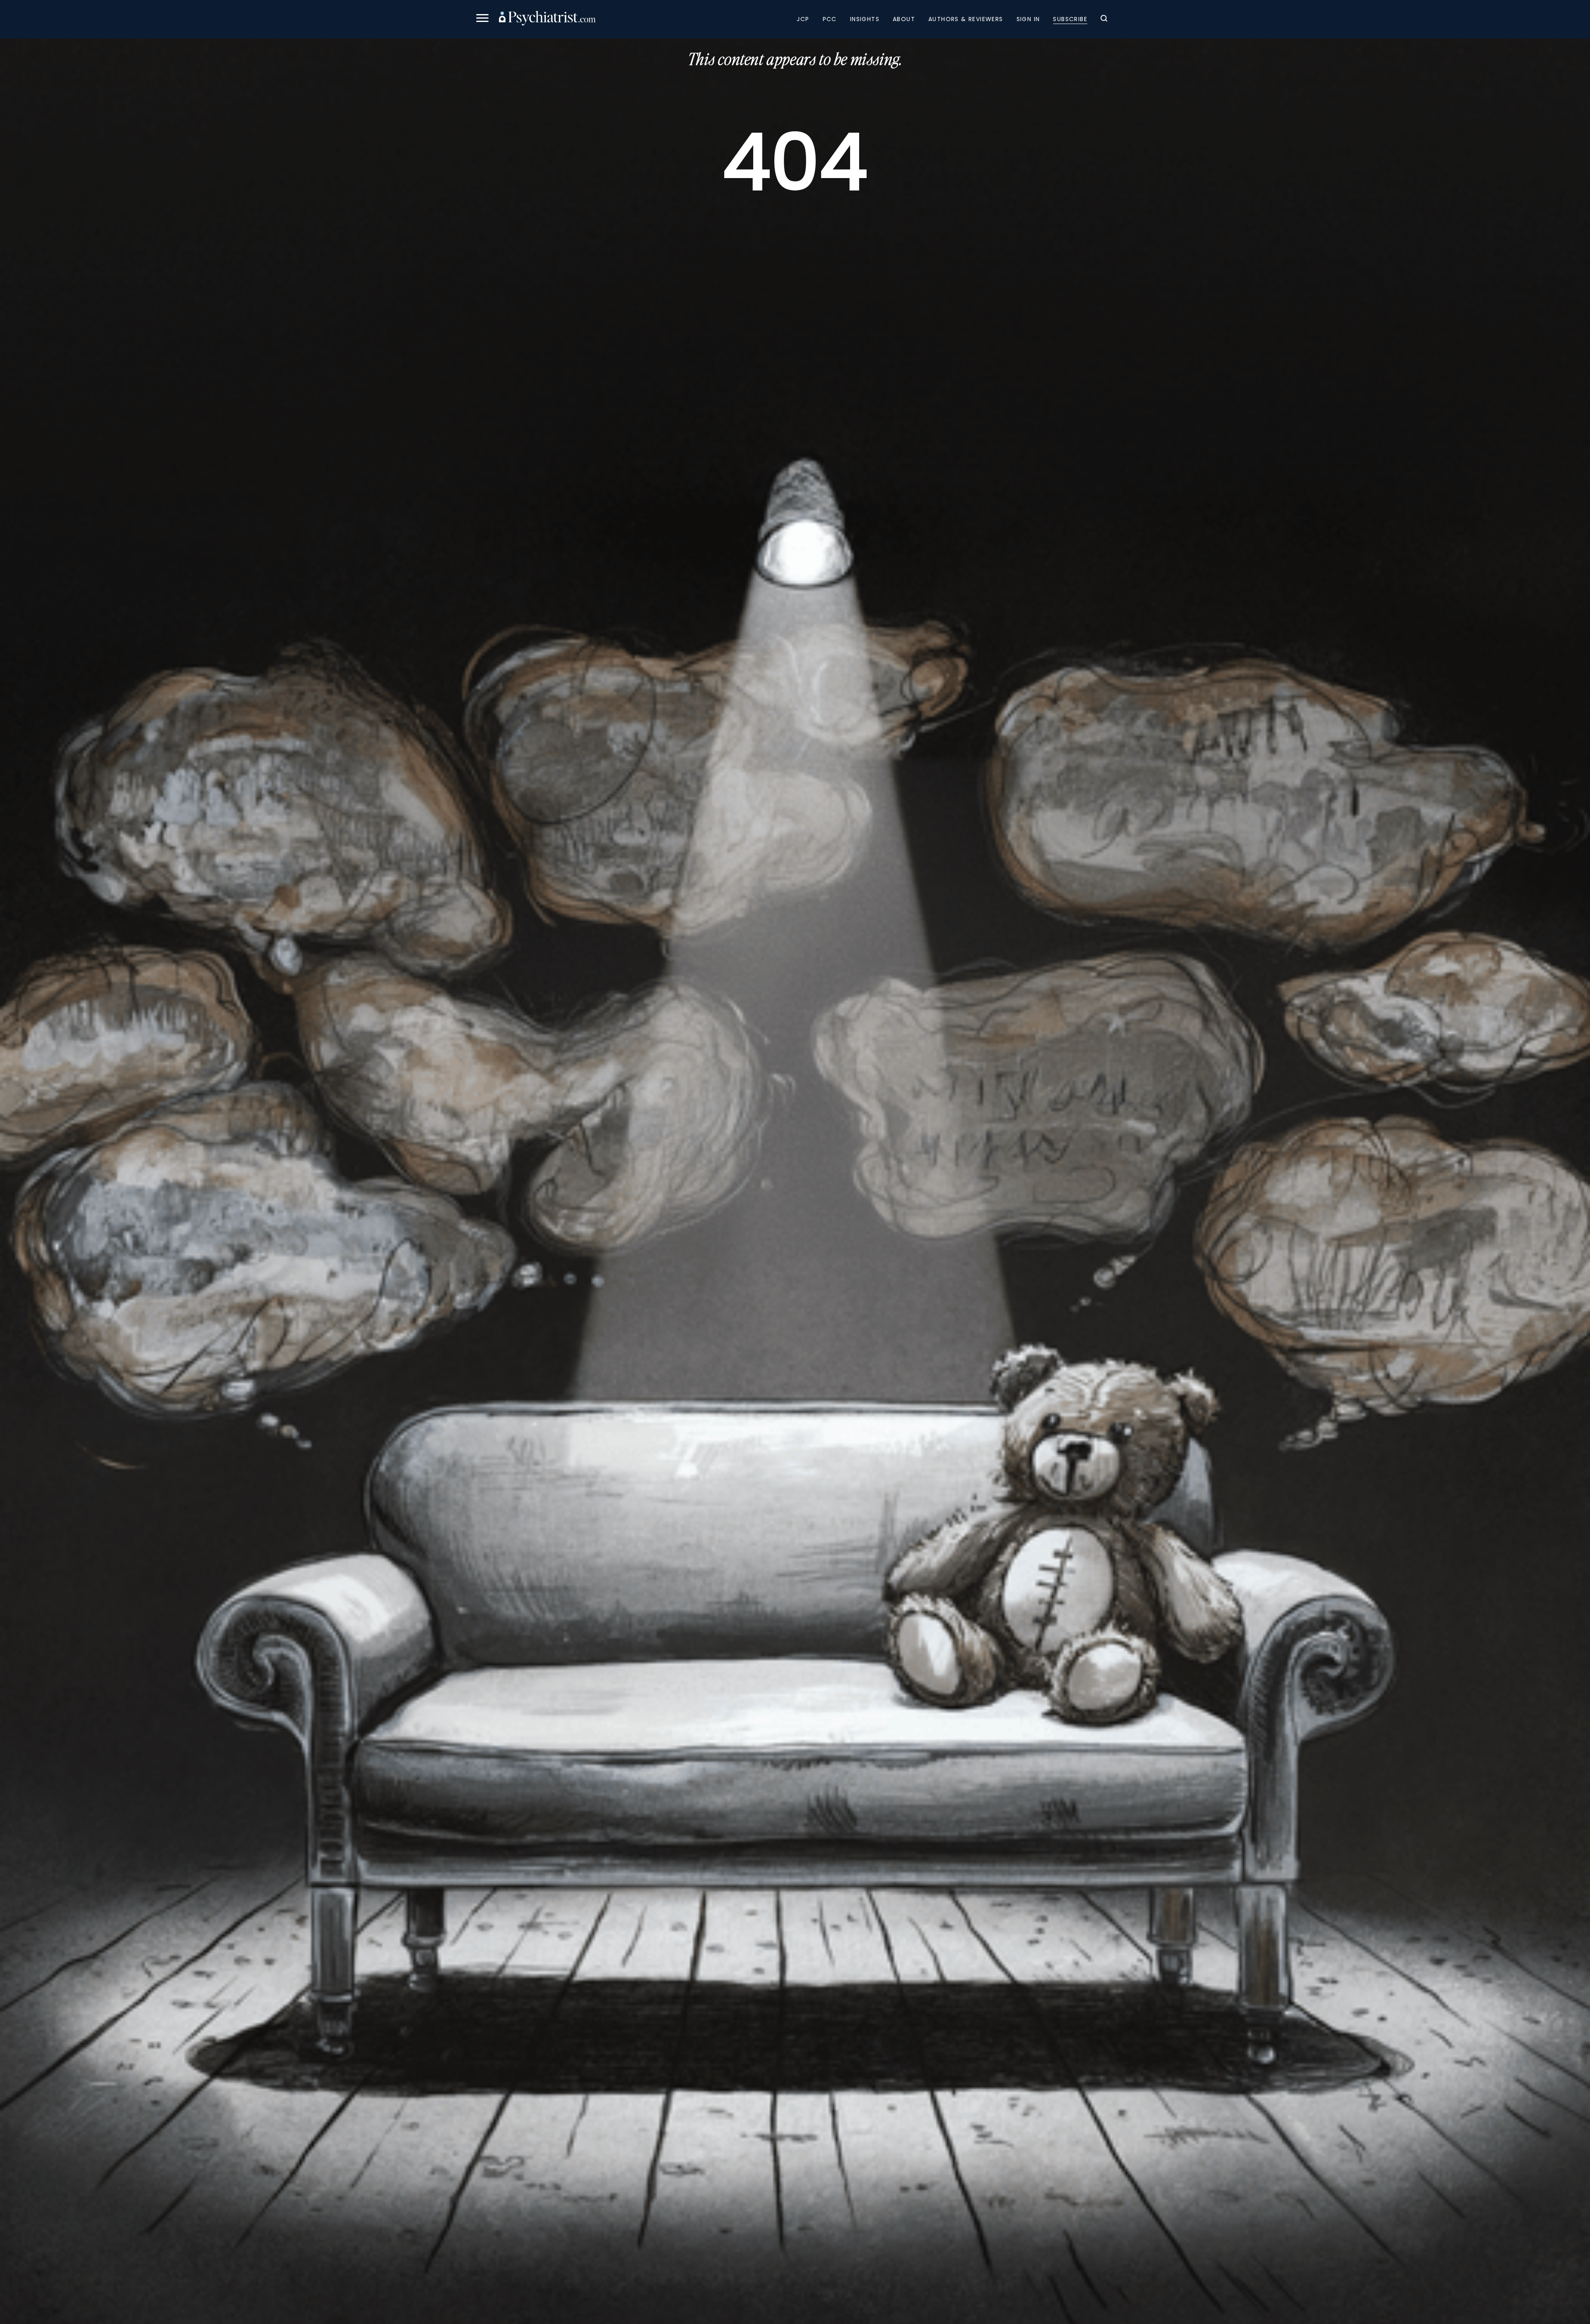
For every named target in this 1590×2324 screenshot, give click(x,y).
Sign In (1028, 19)
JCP (803, 19)
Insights (865, 19)
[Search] (1104, 19)
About (904, 19)
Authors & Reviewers (966, 19)
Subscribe (1070, 19)
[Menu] (482, 19)
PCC (830, 19)
